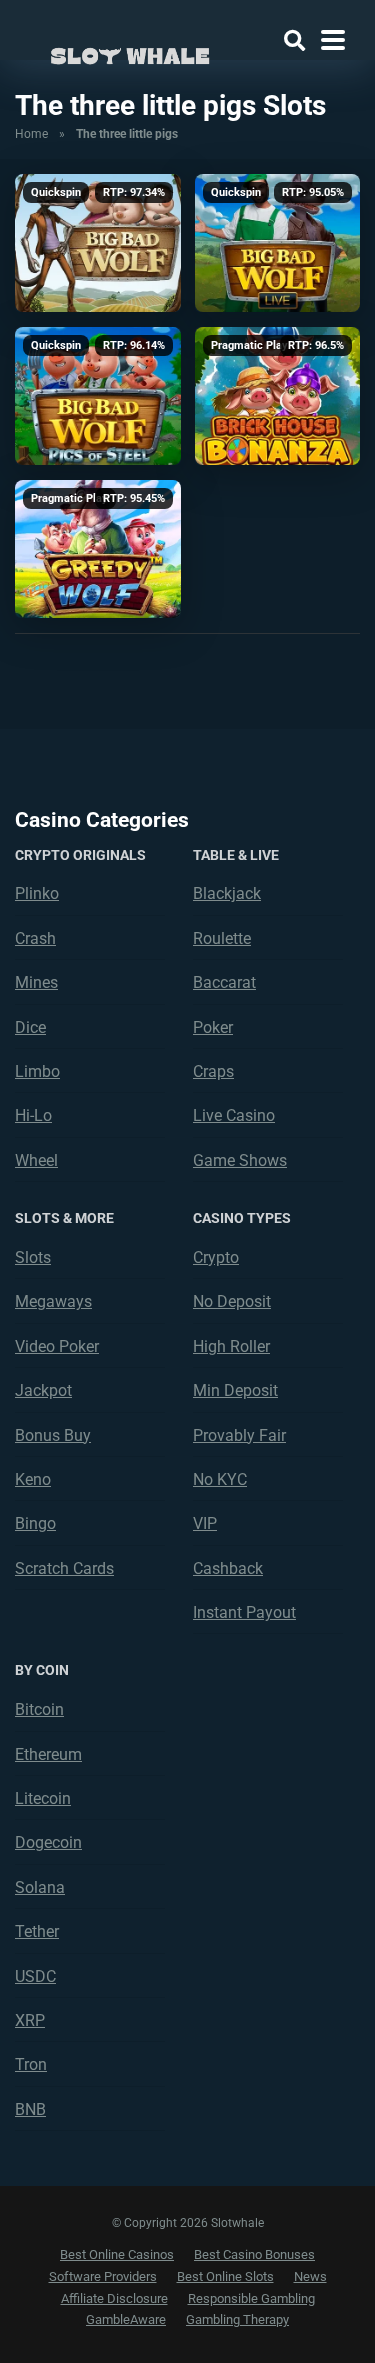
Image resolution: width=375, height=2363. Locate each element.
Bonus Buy (53, 1435)
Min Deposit (235, 1390)
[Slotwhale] (130, 52)
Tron (31, 2064)
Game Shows (240, 1160)
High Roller (231, 1346)
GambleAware (126, 2319)
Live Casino (234, 1115)
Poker (213, 1027)
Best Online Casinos (117, 2254)
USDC (35, 1976)
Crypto (216, 1257)
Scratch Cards (64, 1568)
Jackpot (43, 1390)
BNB (30, 2109)
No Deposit (232, 1301)
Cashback (228, 1568)
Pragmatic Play (249, 345)
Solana (40, 1887)
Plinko (37, 893)
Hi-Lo (33, 1115)
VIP (205, 1523)
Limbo (37, 1071)
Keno (33, 1479)
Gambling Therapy (237, 2319)
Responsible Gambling (251, 2298)
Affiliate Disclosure (114, 2298)
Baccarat (224, 982)
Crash (35, 938)
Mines (36, 982)
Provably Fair (239, 1435)
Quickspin (56, 192)
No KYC (220, 1479)
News (310, 2276)
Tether (37, 1931)
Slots (33, 1257)
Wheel (36, 1160)
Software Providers (103, 2276)
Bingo (35, 1523)
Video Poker (57, 1346)
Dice (30, 1027)
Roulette (222, 938)
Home (31, 134)
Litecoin (43, 1798)
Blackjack (227, 893)
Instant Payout (244, 1612)
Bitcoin (39, 1709)
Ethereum (48, 1754)
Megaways (53, 1301)
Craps (213, 1071)
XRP (30, 2020)
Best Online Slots (225, 2276)
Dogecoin (48, 1842)
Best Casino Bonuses (254, 2254)
